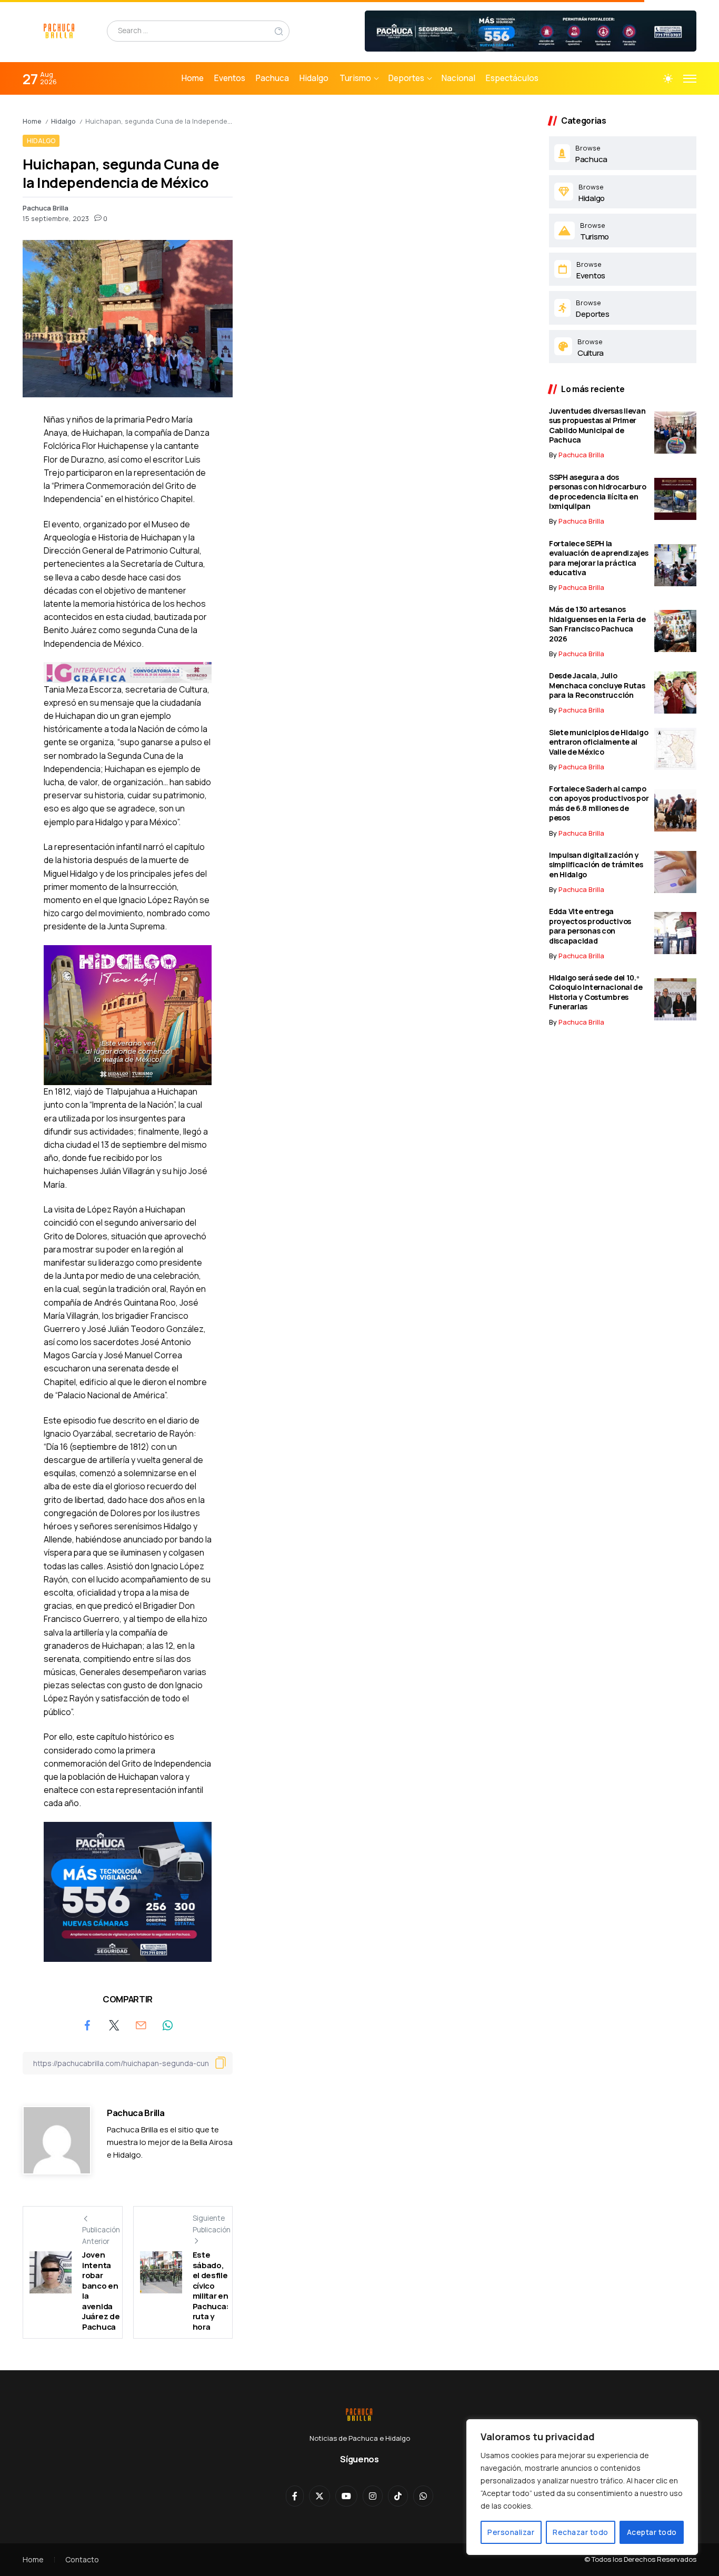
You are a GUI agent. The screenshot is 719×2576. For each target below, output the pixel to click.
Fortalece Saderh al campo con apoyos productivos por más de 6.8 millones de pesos (599, 803)
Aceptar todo (652, 2532)
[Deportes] (623, 308)
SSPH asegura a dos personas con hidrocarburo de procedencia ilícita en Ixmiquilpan (598, 492)
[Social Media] (295, 2496)
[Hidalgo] (623, 192)
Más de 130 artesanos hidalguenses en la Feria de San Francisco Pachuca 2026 (597, 624)
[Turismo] (623, 230)
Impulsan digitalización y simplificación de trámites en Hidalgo (596, 865)
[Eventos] (623, 269)
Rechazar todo (581, 2532)
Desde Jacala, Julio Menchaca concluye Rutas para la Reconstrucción (597, 685)
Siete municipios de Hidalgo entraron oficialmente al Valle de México (598, 742)
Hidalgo (63, 121)
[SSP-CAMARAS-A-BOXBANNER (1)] (128, 1891)
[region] (582, 2487)
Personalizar (511, 2532)
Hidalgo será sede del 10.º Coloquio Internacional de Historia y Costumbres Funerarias (596, 992)
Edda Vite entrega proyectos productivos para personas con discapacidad (590, 926)
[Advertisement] (391, 189)
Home (32, 121)
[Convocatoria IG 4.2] (128, 671)
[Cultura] (623, 347)
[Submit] (279, 31)
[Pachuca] (623, 153)
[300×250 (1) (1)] (128, 1014)
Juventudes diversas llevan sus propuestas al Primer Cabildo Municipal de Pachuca (597, 425)
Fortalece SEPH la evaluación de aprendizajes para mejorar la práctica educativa (599, 558)
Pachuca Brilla (46, 208)
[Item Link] (675, 433)
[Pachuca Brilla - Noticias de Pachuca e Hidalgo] (59, 30)
